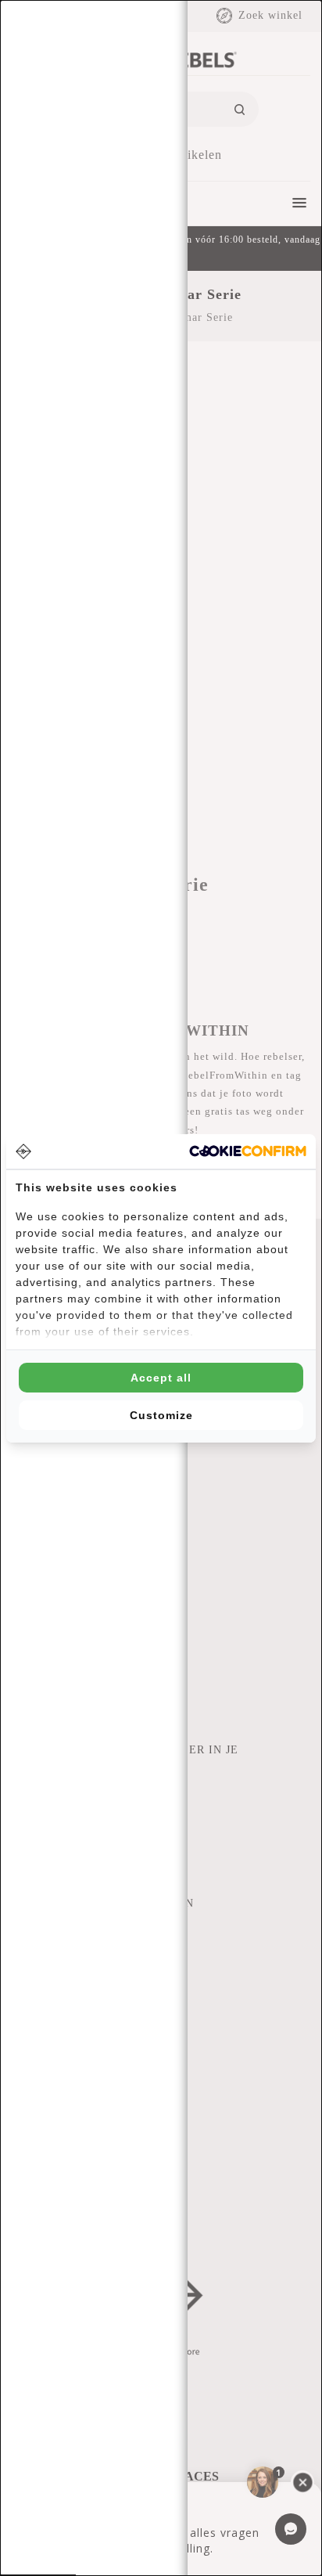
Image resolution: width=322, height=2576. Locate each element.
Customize (161, 1415)
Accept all (161, 1378)
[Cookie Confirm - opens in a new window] (248, 1151)
